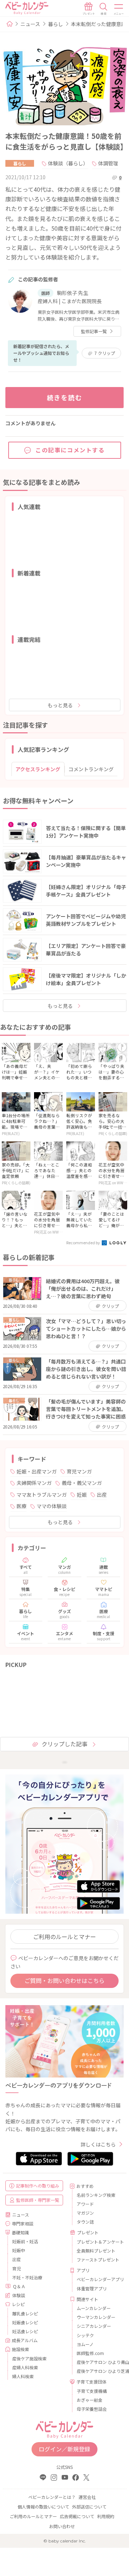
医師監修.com (90, 2353)
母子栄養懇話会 (92, 2409)
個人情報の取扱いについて (43, 2507)
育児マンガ (79, 1471)
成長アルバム (25, 2340)
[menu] (119, 9)
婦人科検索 (23, 2376)
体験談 (19, 2295)
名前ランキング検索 (96, 2195)
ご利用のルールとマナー (64, 1937)
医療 (21, 1506)
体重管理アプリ (92, 2288)
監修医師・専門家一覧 (38, 2200)
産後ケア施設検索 (29, 2358)
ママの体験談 (52, 1506)
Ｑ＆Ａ (19, 2286)
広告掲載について (77, 2516)
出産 (102, 1495)
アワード (85, 2204)
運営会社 (87, 2497)
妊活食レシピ (25, 2331)
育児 (16, 2268)
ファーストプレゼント (97, 2259)
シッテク (85, 2335)
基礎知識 (20, 2232)
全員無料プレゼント (96, 2251)
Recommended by (83, 1242)
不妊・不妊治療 (27, 2277)
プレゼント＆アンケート (97, 2242)
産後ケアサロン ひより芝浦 (97, 2371)
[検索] (104, 9)
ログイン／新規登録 (64, 2449)
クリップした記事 (64, 1744)
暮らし (56, 24)
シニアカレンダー (94, 2326)
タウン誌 (85, 2222)
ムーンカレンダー (94, 2308)
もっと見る (60, 705)
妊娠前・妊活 (25, 2241)
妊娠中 (19, 2250)
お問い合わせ (62, 2526)
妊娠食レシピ (25, 2322)
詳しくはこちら (98, 2144)
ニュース (30, 24)
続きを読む (65, 397)
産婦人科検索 (25, 2367)
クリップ (105, 353)
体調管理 (108, 163)
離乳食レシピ (25, 2313)
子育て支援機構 (92, 2391)
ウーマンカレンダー (96, 2317)
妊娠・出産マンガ (37, 1471)
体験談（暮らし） (68, 163)
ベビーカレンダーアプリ (97, 2279)
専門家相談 (23, 2223)
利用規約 (106, 2516)
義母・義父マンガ (82, 1483)
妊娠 (82, 1495)
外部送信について (89, 2507)
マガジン (85, 2213)
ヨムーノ (85, 2344)
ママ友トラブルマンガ (42, 1495)
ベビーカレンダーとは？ (52, 2497)
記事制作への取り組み (38, 2186)
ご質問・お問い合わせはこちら (64, 1980)
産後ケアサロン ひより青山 (97, 2362)
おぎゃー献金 (90, 2400)
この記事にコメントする (70, 450)
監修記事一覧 (94, 331)
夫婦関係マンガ (34, 1483)
